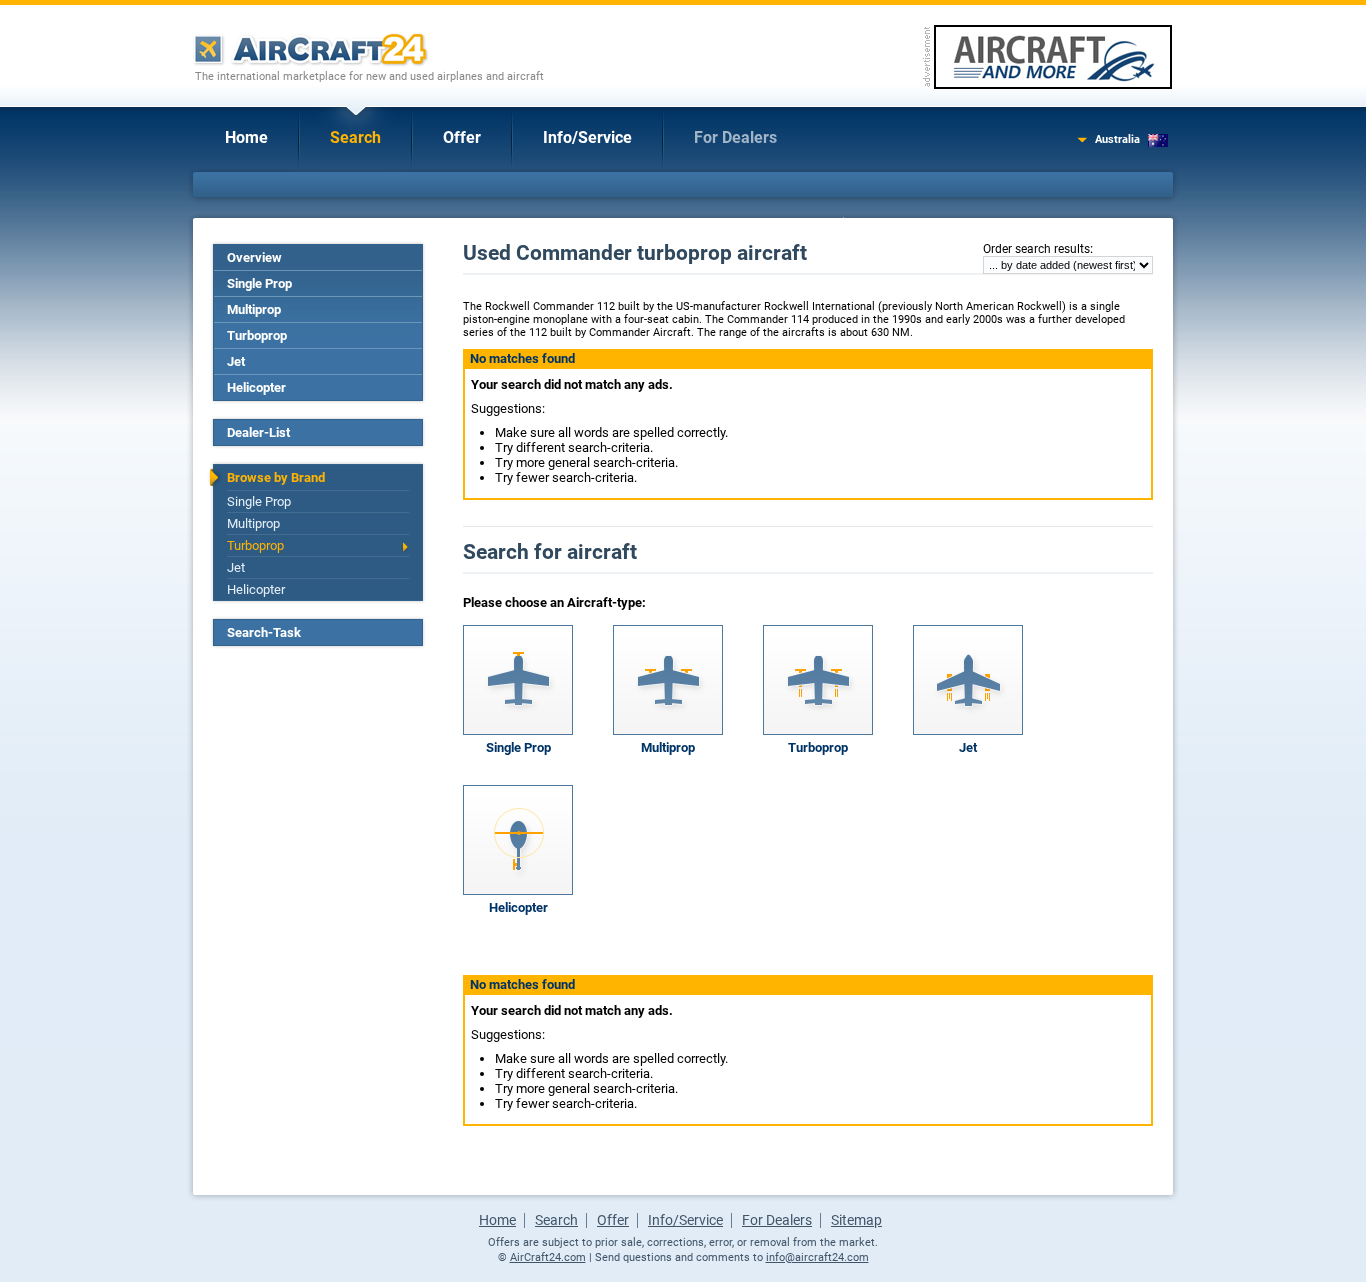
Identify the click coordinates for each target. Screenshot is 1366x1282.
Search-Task (264, 632)
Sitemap (856, 1220)
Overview (254, 257)
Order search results (1036, 249)
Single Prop (259, 283)
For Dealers (735, 137)
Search (355, 137)
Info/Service (587, 137)
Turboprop (257, 335)
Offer (462, 137)
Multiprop (254, 309)
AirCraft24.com (548, 1257)
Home (246, 137)
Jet (236, 361)
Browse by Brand (276, 477)
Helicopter (256, 387)
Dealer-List (258, 432)
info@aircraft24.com (817, 1257)
